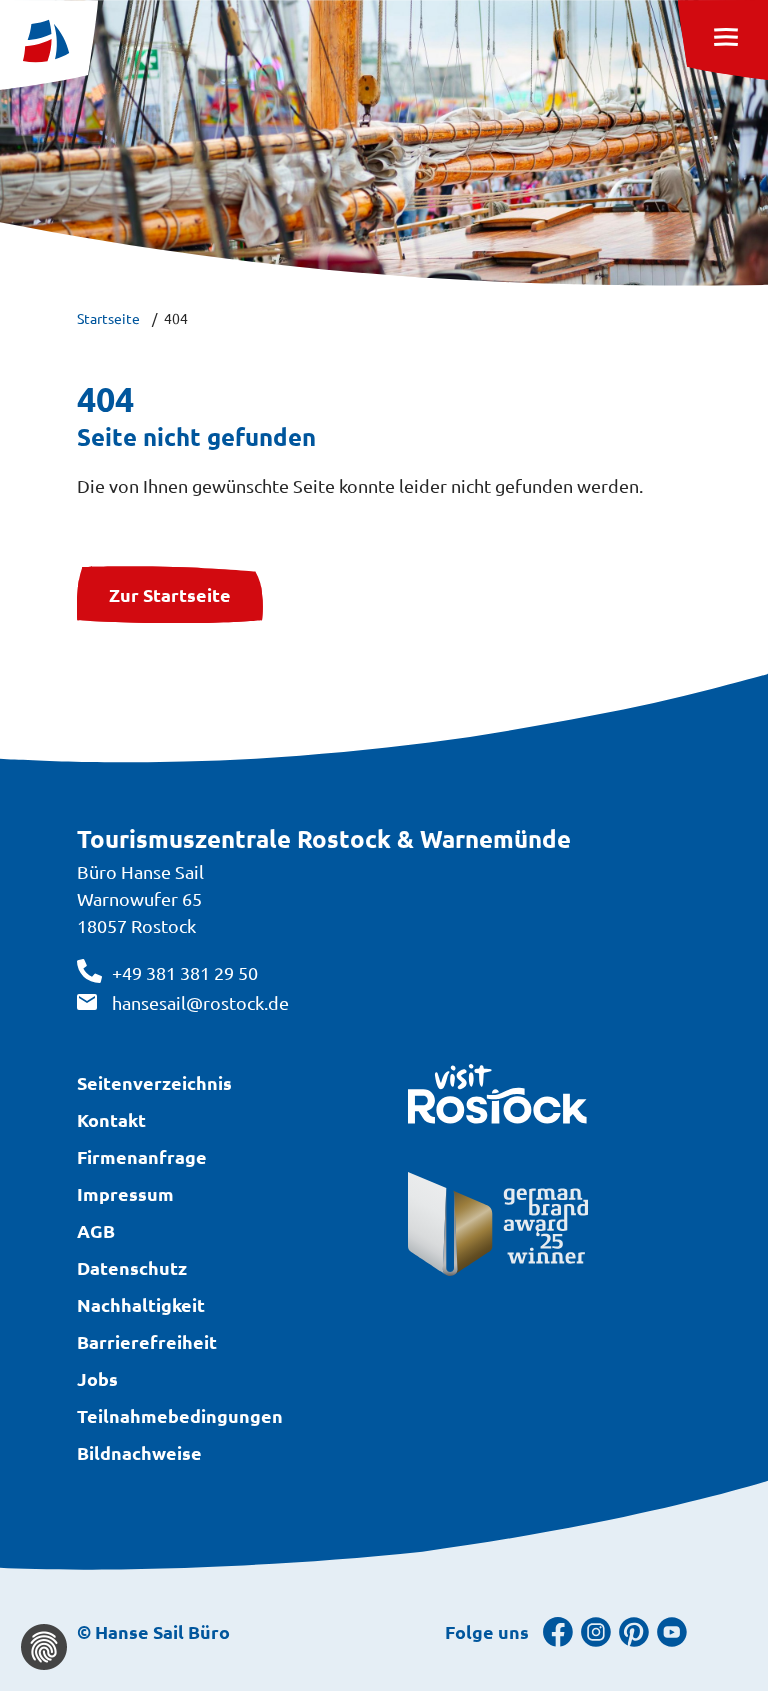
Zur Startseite (170, 594)
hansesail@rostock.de (200, 1002)
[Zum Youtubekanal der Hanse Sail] (672, 1630)
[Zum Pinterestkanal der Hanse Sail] (634, 1630)
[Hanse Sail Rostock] (49, 45)
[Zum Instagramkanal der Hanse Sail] (596, 1630)
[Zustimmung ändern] (44, 1647)
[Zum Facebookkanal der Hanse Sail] (558, 1630)
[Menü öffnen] (723, 40)
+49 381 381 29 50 (185, 972)
